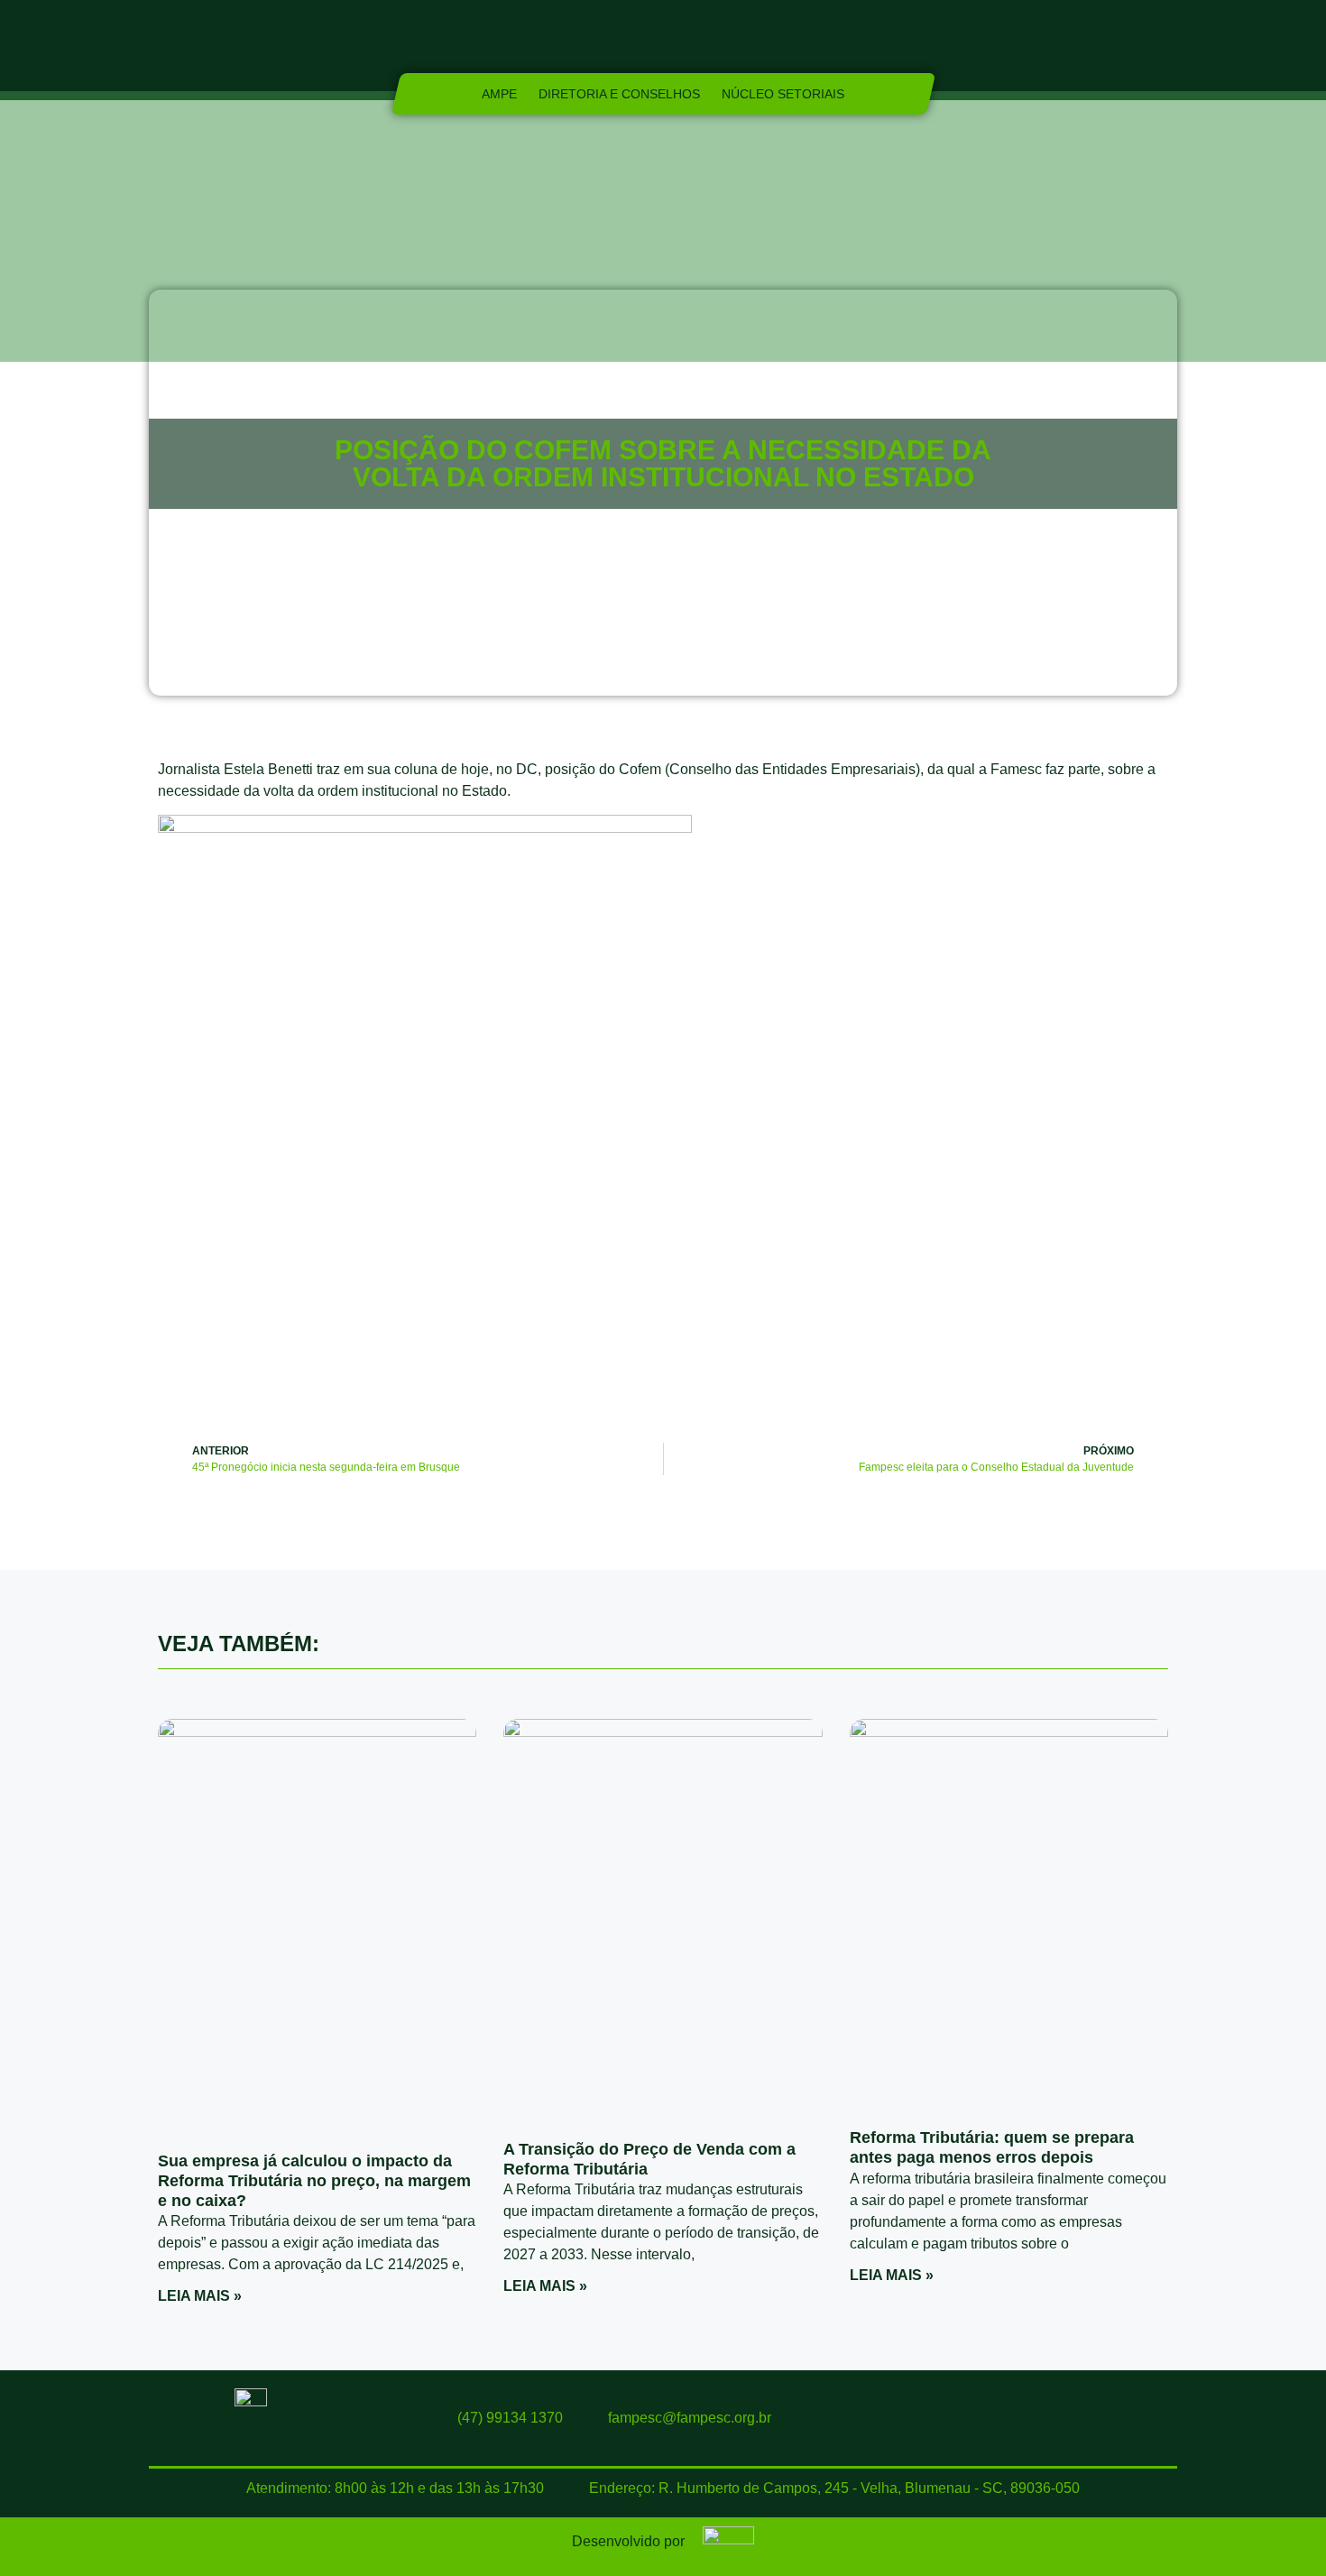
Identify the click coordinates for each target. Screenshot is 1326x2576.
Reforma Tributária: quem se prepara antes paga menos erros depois (992, 2147)
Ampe (499, 94)
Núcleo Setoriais (783, 94)
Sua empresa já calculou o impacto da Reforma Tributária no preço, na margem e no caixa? (314, 2180)
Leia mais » (200, 2296)
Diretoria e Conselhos (619, 94)
